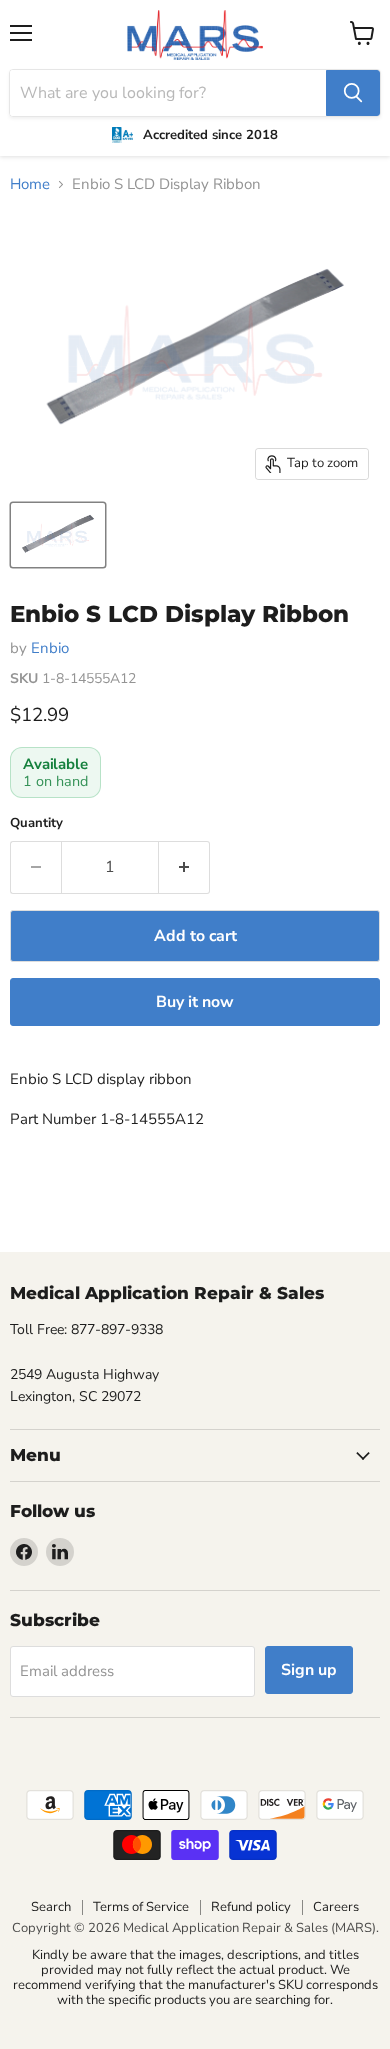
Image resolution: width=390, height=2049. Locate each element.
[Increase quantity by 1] (184, 867)
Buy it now (195, 1002)
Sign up (309, 1670)
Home (30, 184)
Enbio (50, 648)
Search (51, 1907)
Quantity (36, 823)
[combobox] (168, 93)
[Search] (353, 93)
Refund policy (251, 1907)
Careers (336, 1907)
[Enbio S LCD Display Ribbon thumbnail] (58, 535)
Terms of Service (141, 1907)
